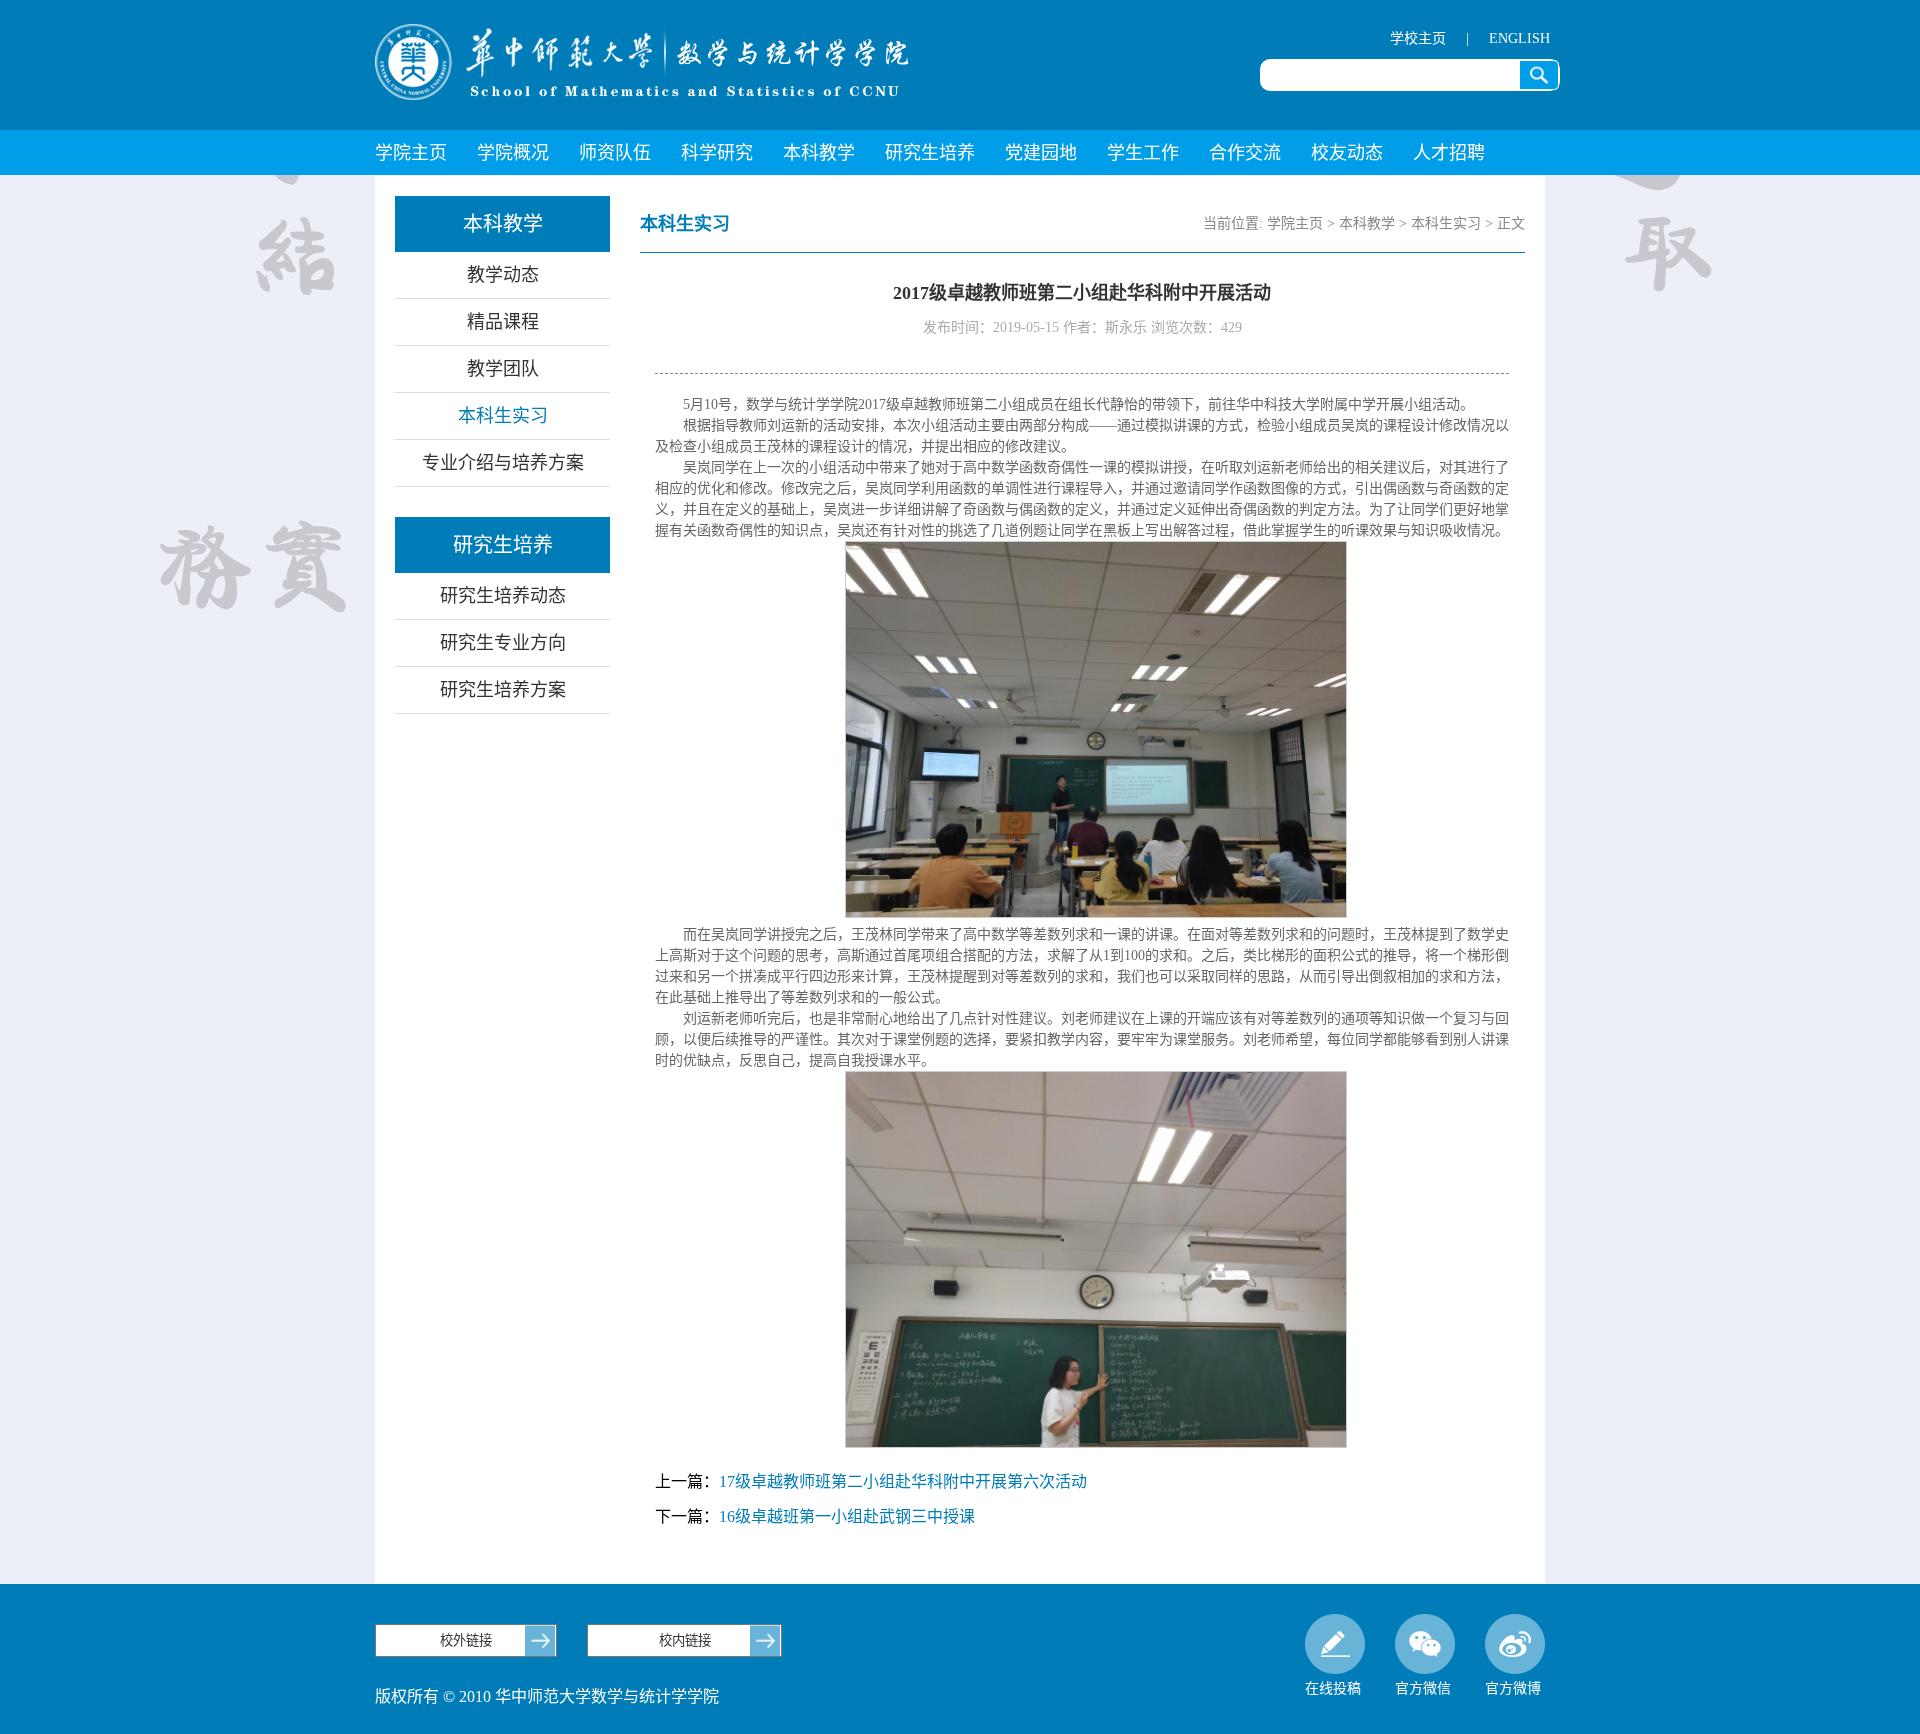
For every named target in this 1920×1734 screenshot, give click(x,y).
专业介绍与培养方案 (503, 463)
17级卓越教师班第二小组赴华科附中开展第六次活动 (903, 1481)
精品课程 (503, 322)
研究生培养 (930, 153)
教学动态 (503, 275)
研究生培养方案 (503, 690)
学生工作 (1143, 153)
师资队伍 (615, 153)
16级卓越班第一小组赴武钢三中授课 (847, 1516)
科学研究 (717, 153)
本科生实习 (503, 416)
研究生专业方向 (503, 643)
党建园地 (1041, 153)
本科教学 (819, 153)
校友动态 (1347, 153)
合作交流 (1245, 153)
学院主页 (411, 153)
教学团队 (503, 369)
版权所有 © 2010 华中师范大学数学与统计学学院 (547, 1696)
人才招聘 (1449, 153)
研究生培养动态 (503, 596)
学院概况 (513, 153)
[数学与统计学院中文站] (642, 62)
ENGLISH (1519, 38)
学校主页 (1418, 38)
